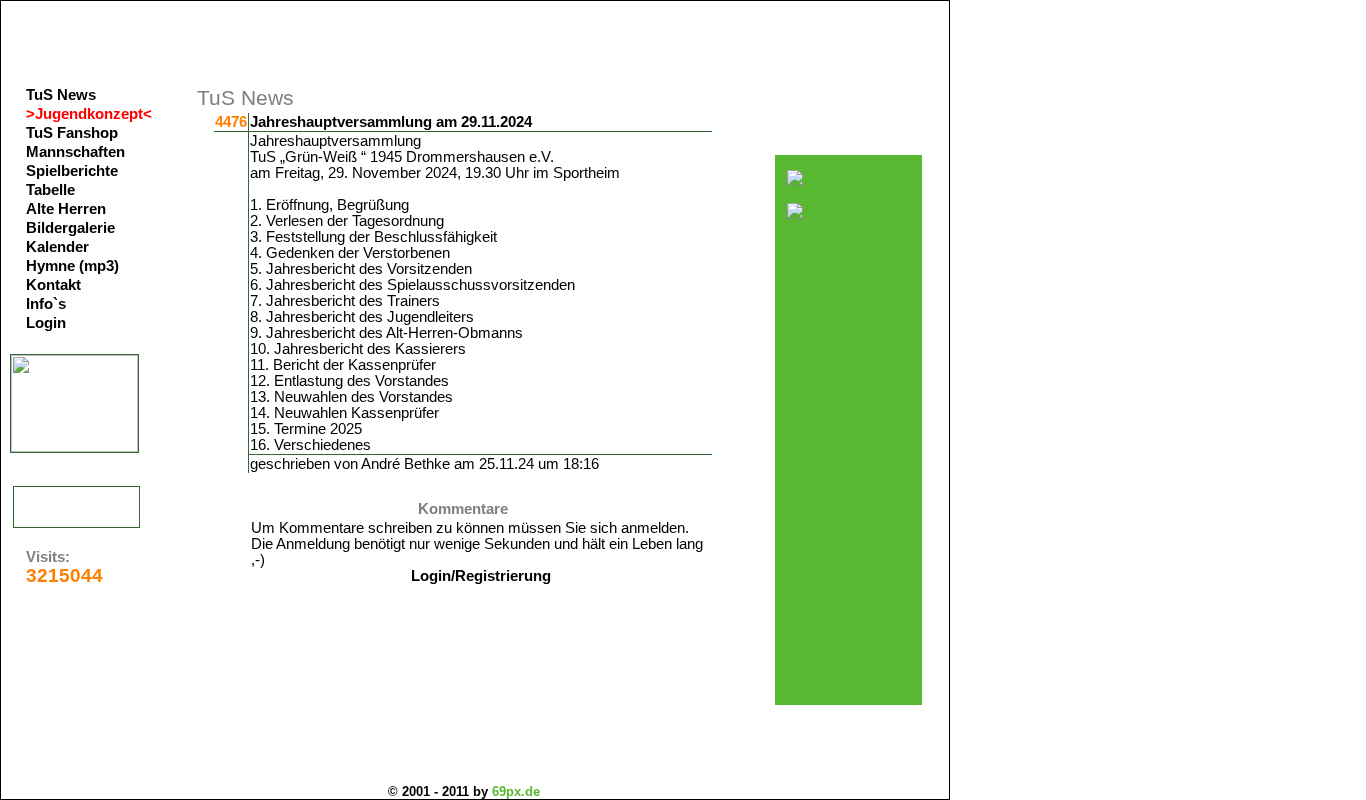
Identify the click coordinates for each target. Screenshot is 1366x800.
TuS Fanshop (72, 133)
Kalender (57, 247)
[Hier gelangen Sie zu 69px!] (76, 507)
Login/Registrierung (481, 576)
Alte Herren (66, 209)
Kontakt (53, 285)
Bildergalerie (70, 228)
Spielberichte (72, 171)
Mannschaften (75, 152)
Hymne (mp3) (72, 266)
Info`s (46, 304)
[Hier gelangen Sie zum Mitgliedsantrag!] (74, 447)
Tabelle (50, 190)
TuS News (61, 95)
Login (46, 323)
